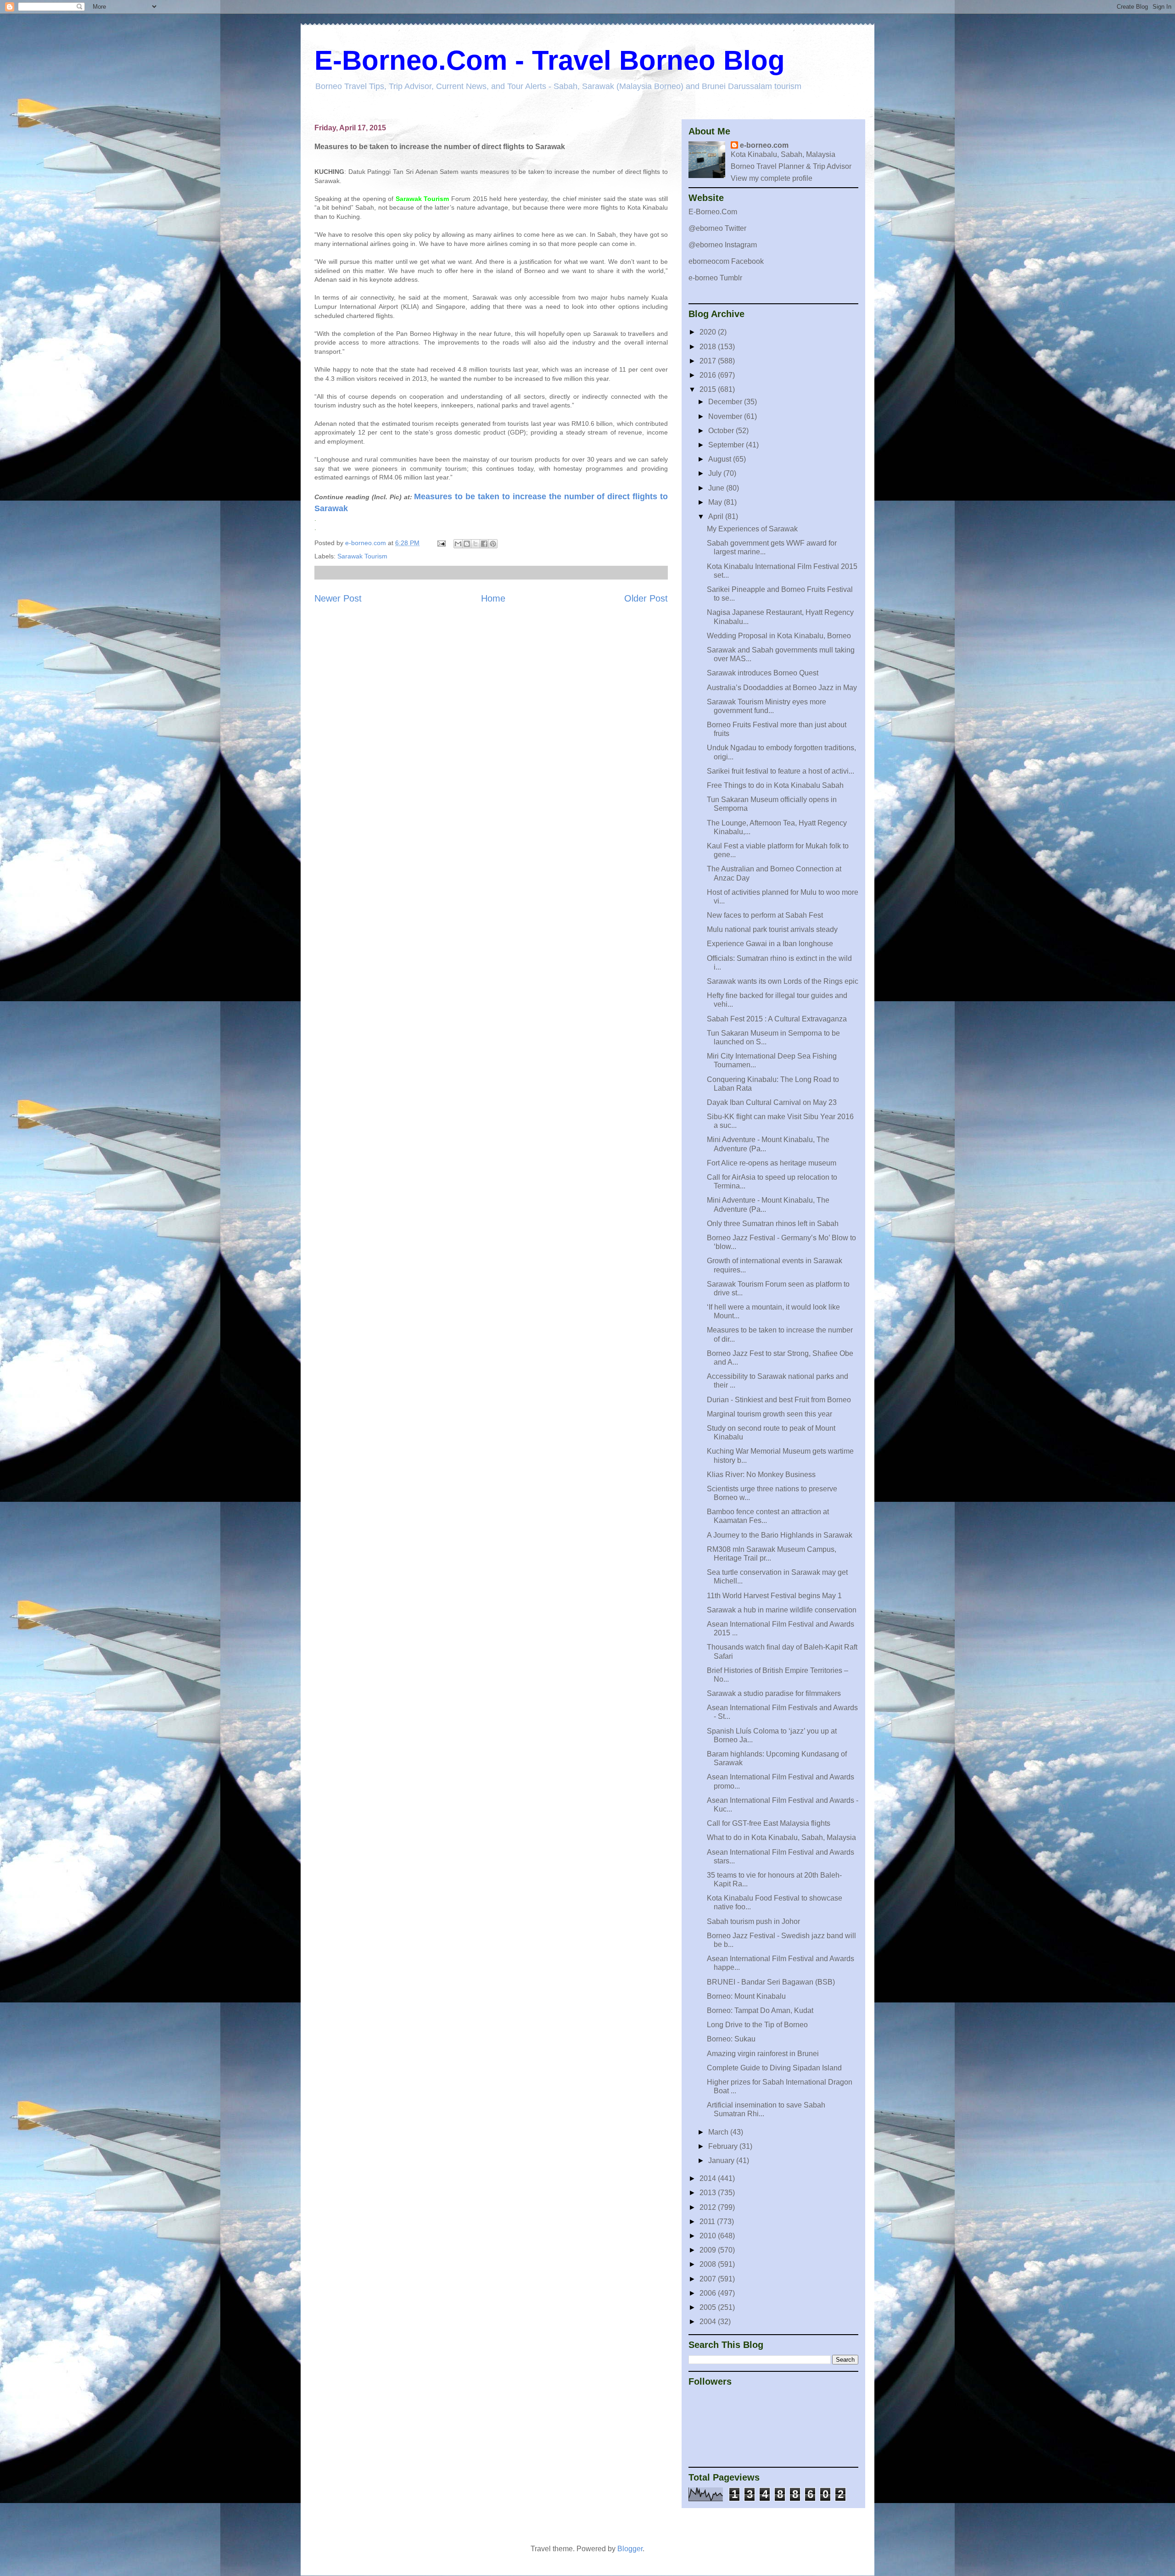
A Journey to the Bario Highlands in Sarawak (780, 1535)
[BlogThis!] (467, 544)
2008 (709, 2264)
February (724, 2146)
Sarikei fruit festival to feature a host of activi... (781, 771)
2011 (708, 2222)
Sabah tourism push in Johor (753, 1921)
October (722, 431)
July (716, 473)
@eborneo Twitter (717, 228)
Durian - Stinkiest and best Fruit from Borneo (779, 1400)
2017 (709, 361)
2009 (709, 2250)
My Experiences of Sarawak (752, 529)
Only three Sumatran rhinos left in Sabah (773, 1224)
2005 (709, 2307)
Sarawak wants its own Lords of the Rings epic (783, 981)
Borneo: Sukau (731, 2039)
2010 (709, 2236)
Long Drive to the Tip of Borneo (757, 2025)
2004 (709, 2322)
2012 (709, 2207)
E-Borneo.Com (713, 212)
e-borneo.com (764, 145)
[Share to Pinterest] (493, 544)
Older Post (646, 598)
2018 (709, 347)
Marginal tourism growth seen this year (769, 1414)
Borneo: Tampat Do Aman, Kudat (760, 2010)
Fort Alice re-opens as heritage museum (772, 1163)
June (717, 488)
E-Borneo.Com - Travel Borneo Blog (550, 60)
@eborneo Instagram (723, 245)
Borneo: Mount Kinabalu (746, 1996)
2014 (709, 2178)
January (722, 2161)
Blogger (630, 2549)
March (719, 2132)
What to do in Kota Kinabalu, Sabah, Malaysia (781, 1837)
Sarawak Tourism (362, 556)
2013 (709, 2193)
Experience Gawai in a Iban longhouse (770, 944)
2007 (709, 2279)
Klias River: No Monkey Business (761, 1475)
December (726, 402)
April (717, 516)
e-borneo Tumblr (715, 278)
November (726, 416)
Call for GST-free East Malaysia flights (769, 1823)
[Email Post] (441, 543)
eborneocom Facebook (726, 261)
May (716, 502)
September (727, 445)
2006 (709, 2293)
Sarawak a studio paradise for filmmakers (774, 1693)
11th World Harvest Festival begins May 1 (774, 1596)
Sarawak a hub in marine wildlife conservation (782, 1610)
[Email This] (458, 544)
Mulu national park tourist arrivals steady (772, 929)
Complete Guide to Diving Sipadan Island (774, 2068)
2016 (709, 375)
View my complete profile (772, 178)
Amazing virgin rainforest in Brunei (763, 2054)
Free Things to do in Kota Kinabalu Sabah (775, 785)
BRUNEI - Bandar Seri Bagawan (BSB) (771, 1982)
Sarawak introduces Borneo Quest (763, 673)
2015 (709, 389)
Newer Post (338, 598)
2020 (709, 332)
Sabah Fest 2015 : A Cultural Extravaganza (777, 1019)
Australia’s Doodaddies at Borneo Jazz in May (782, 688)
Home (493, 598)
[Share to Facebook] (484, 544)
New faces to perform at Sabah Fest (765, 915)
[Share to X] (476, 544)
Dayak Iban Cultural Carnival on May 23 (772, 1102)
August (721, 459)
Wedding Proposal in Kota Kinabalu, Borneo (779, 636)
